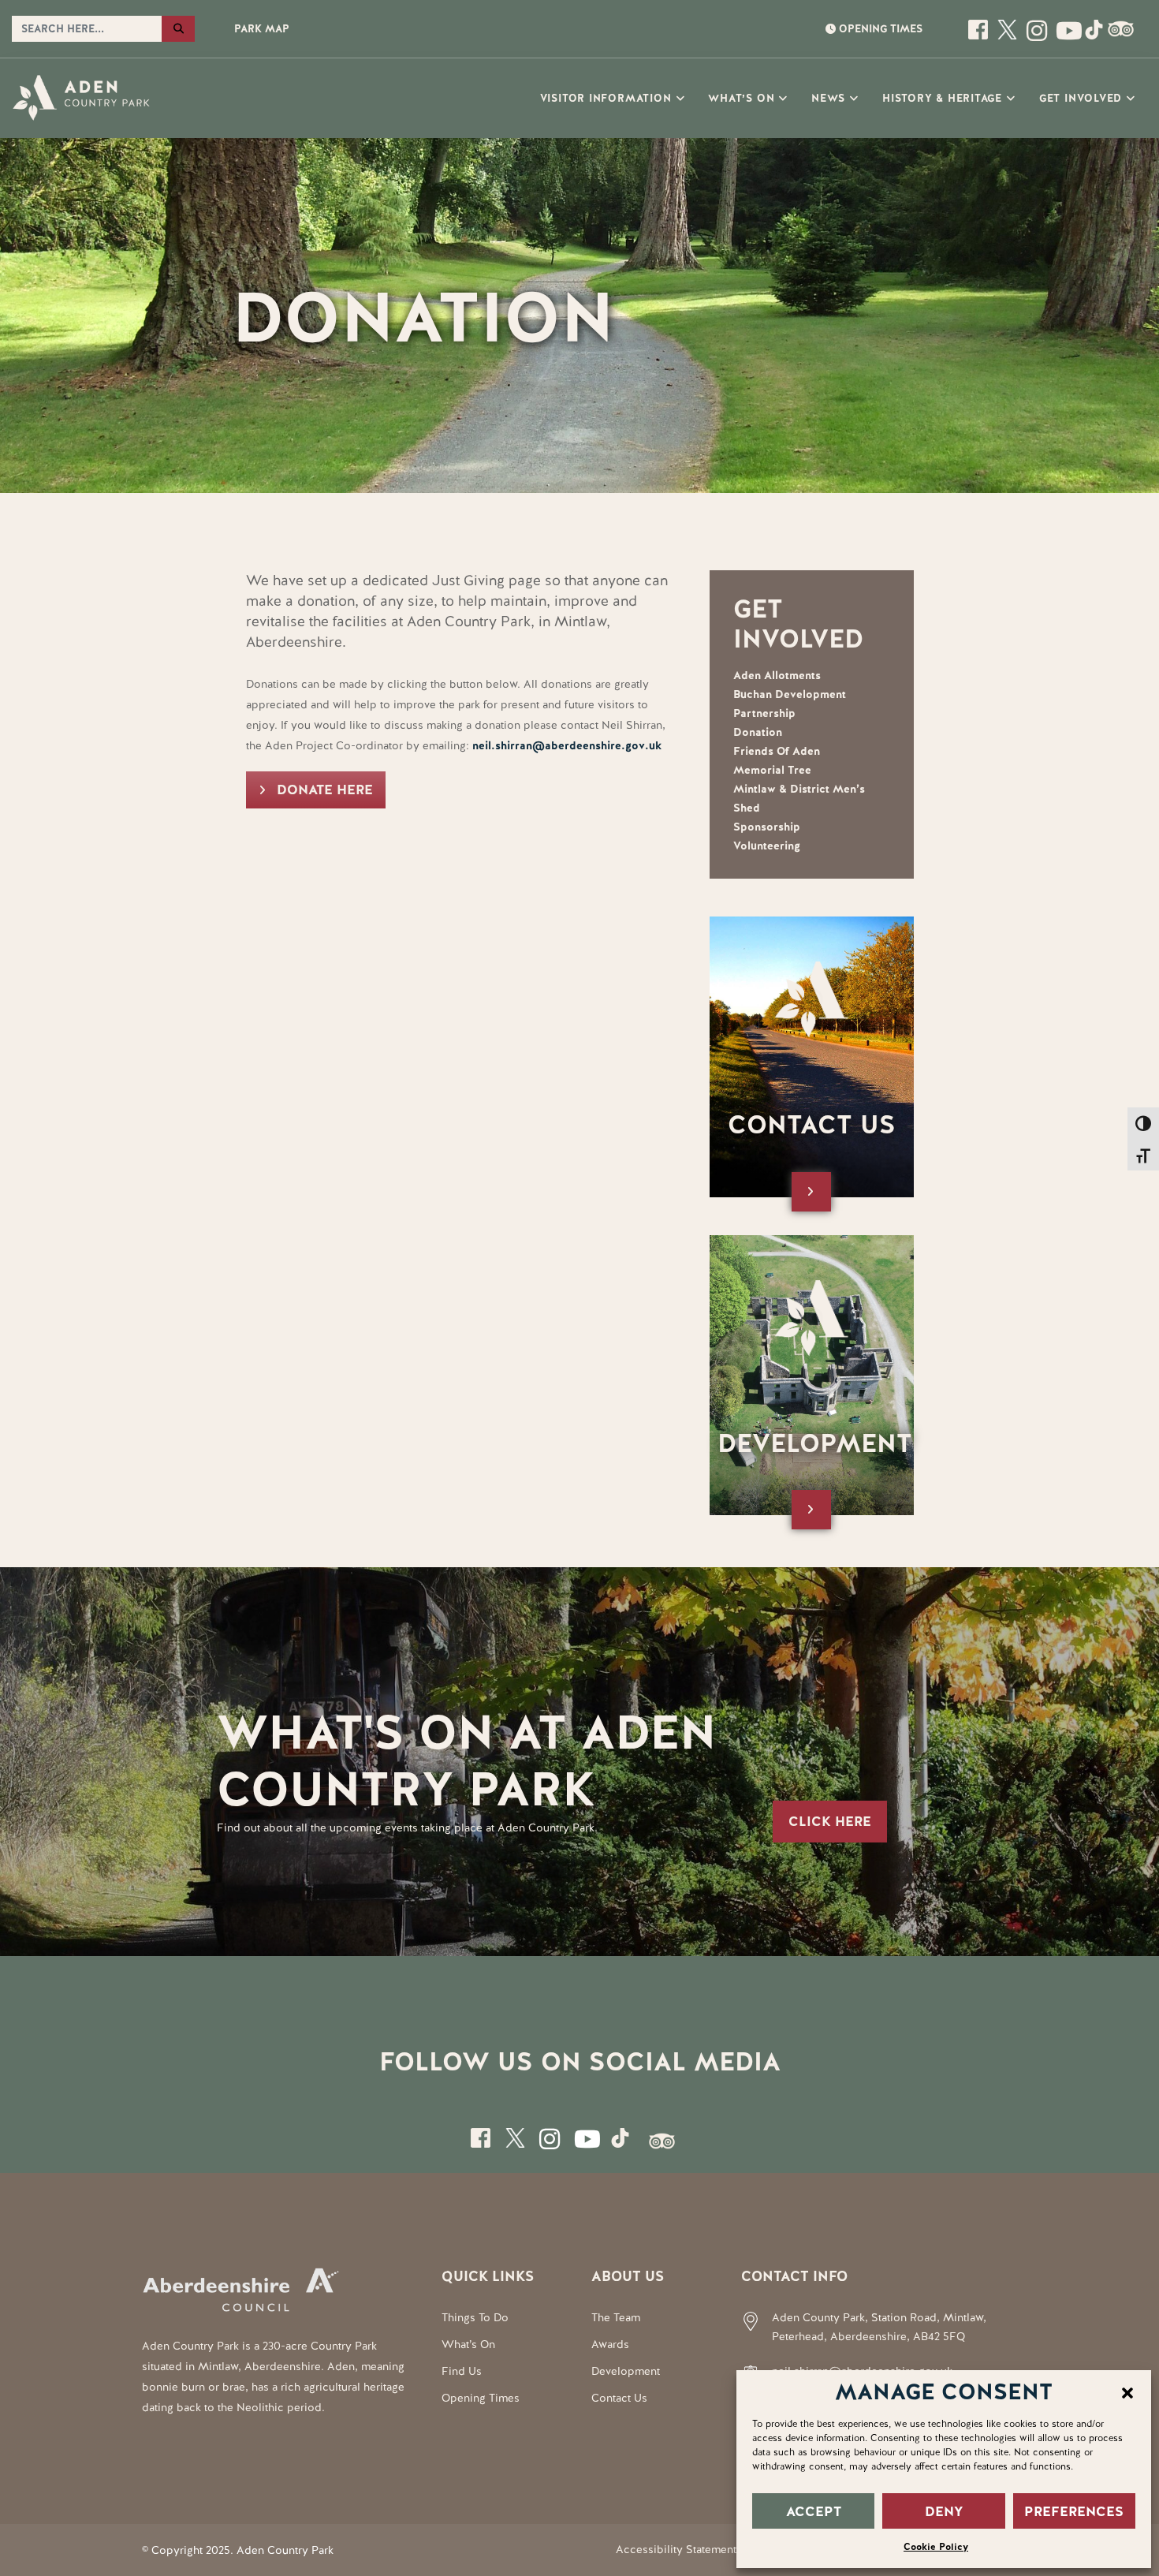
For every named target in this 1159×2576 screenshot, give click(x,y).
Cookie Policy (936, 2547)
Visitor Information (606, 98)
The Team (616, 2317)
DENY (944, 2511)
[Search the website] (178, 29)
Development (626, 2371)
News (828, 98)
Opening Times (481, 2398)
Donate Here (325, 790)
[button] (1127, 2391)
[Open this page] (980, 36)
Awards (610, 2344)
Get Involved (1081, 98)
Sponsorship (767, 827)
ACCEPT (814, 2511)
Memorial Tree (772, 770)
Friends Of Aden (777, 751)
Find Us (462, 2371)
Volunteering (767, 846)
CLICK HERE (830, 1821)
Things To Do (475, 2317)
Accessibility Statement (676, 2549)
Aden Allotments (777, 675)
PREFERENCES (1074, 2511)
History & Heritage (942, 98)
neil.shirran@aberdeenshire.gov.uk (567, 745)
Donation (758, 732)
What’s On (741, 98)
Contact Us (619, 2398)
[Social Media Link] (1066, 36)
